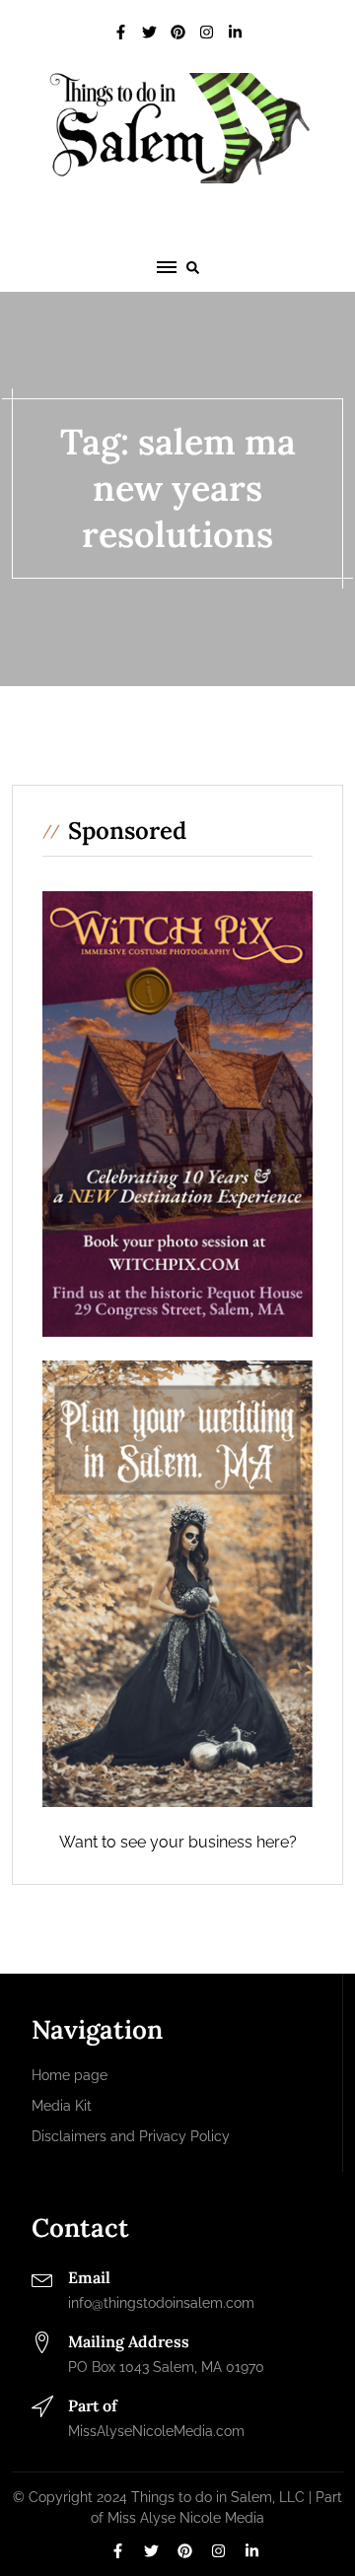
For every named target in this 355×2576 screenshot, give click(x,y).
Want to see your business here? (178, 1842)
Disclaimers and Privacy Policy (131, 2136)
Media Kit (62, 2106)
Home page (70, 2075)
